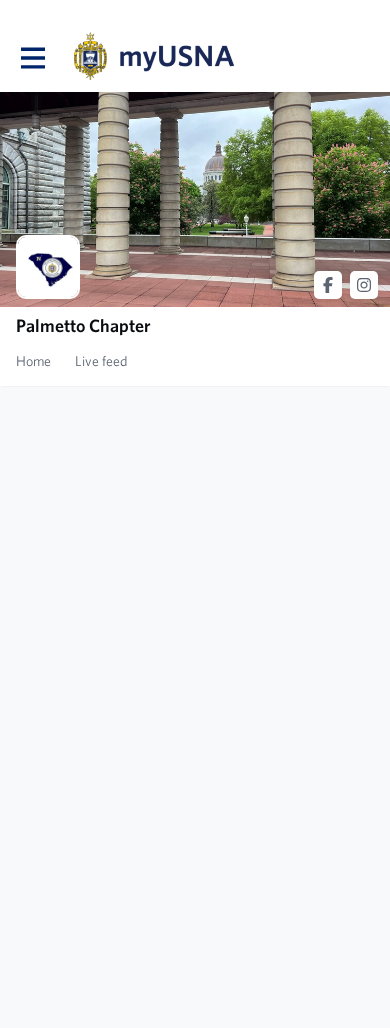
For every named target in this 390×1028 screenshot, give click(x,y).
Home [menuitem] (33, 361)
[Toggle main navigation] (32, 57)
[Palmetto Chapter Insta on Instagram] (364, 285)
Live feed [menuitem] (101, 361)
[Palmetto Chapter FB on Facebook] (328, 285)
